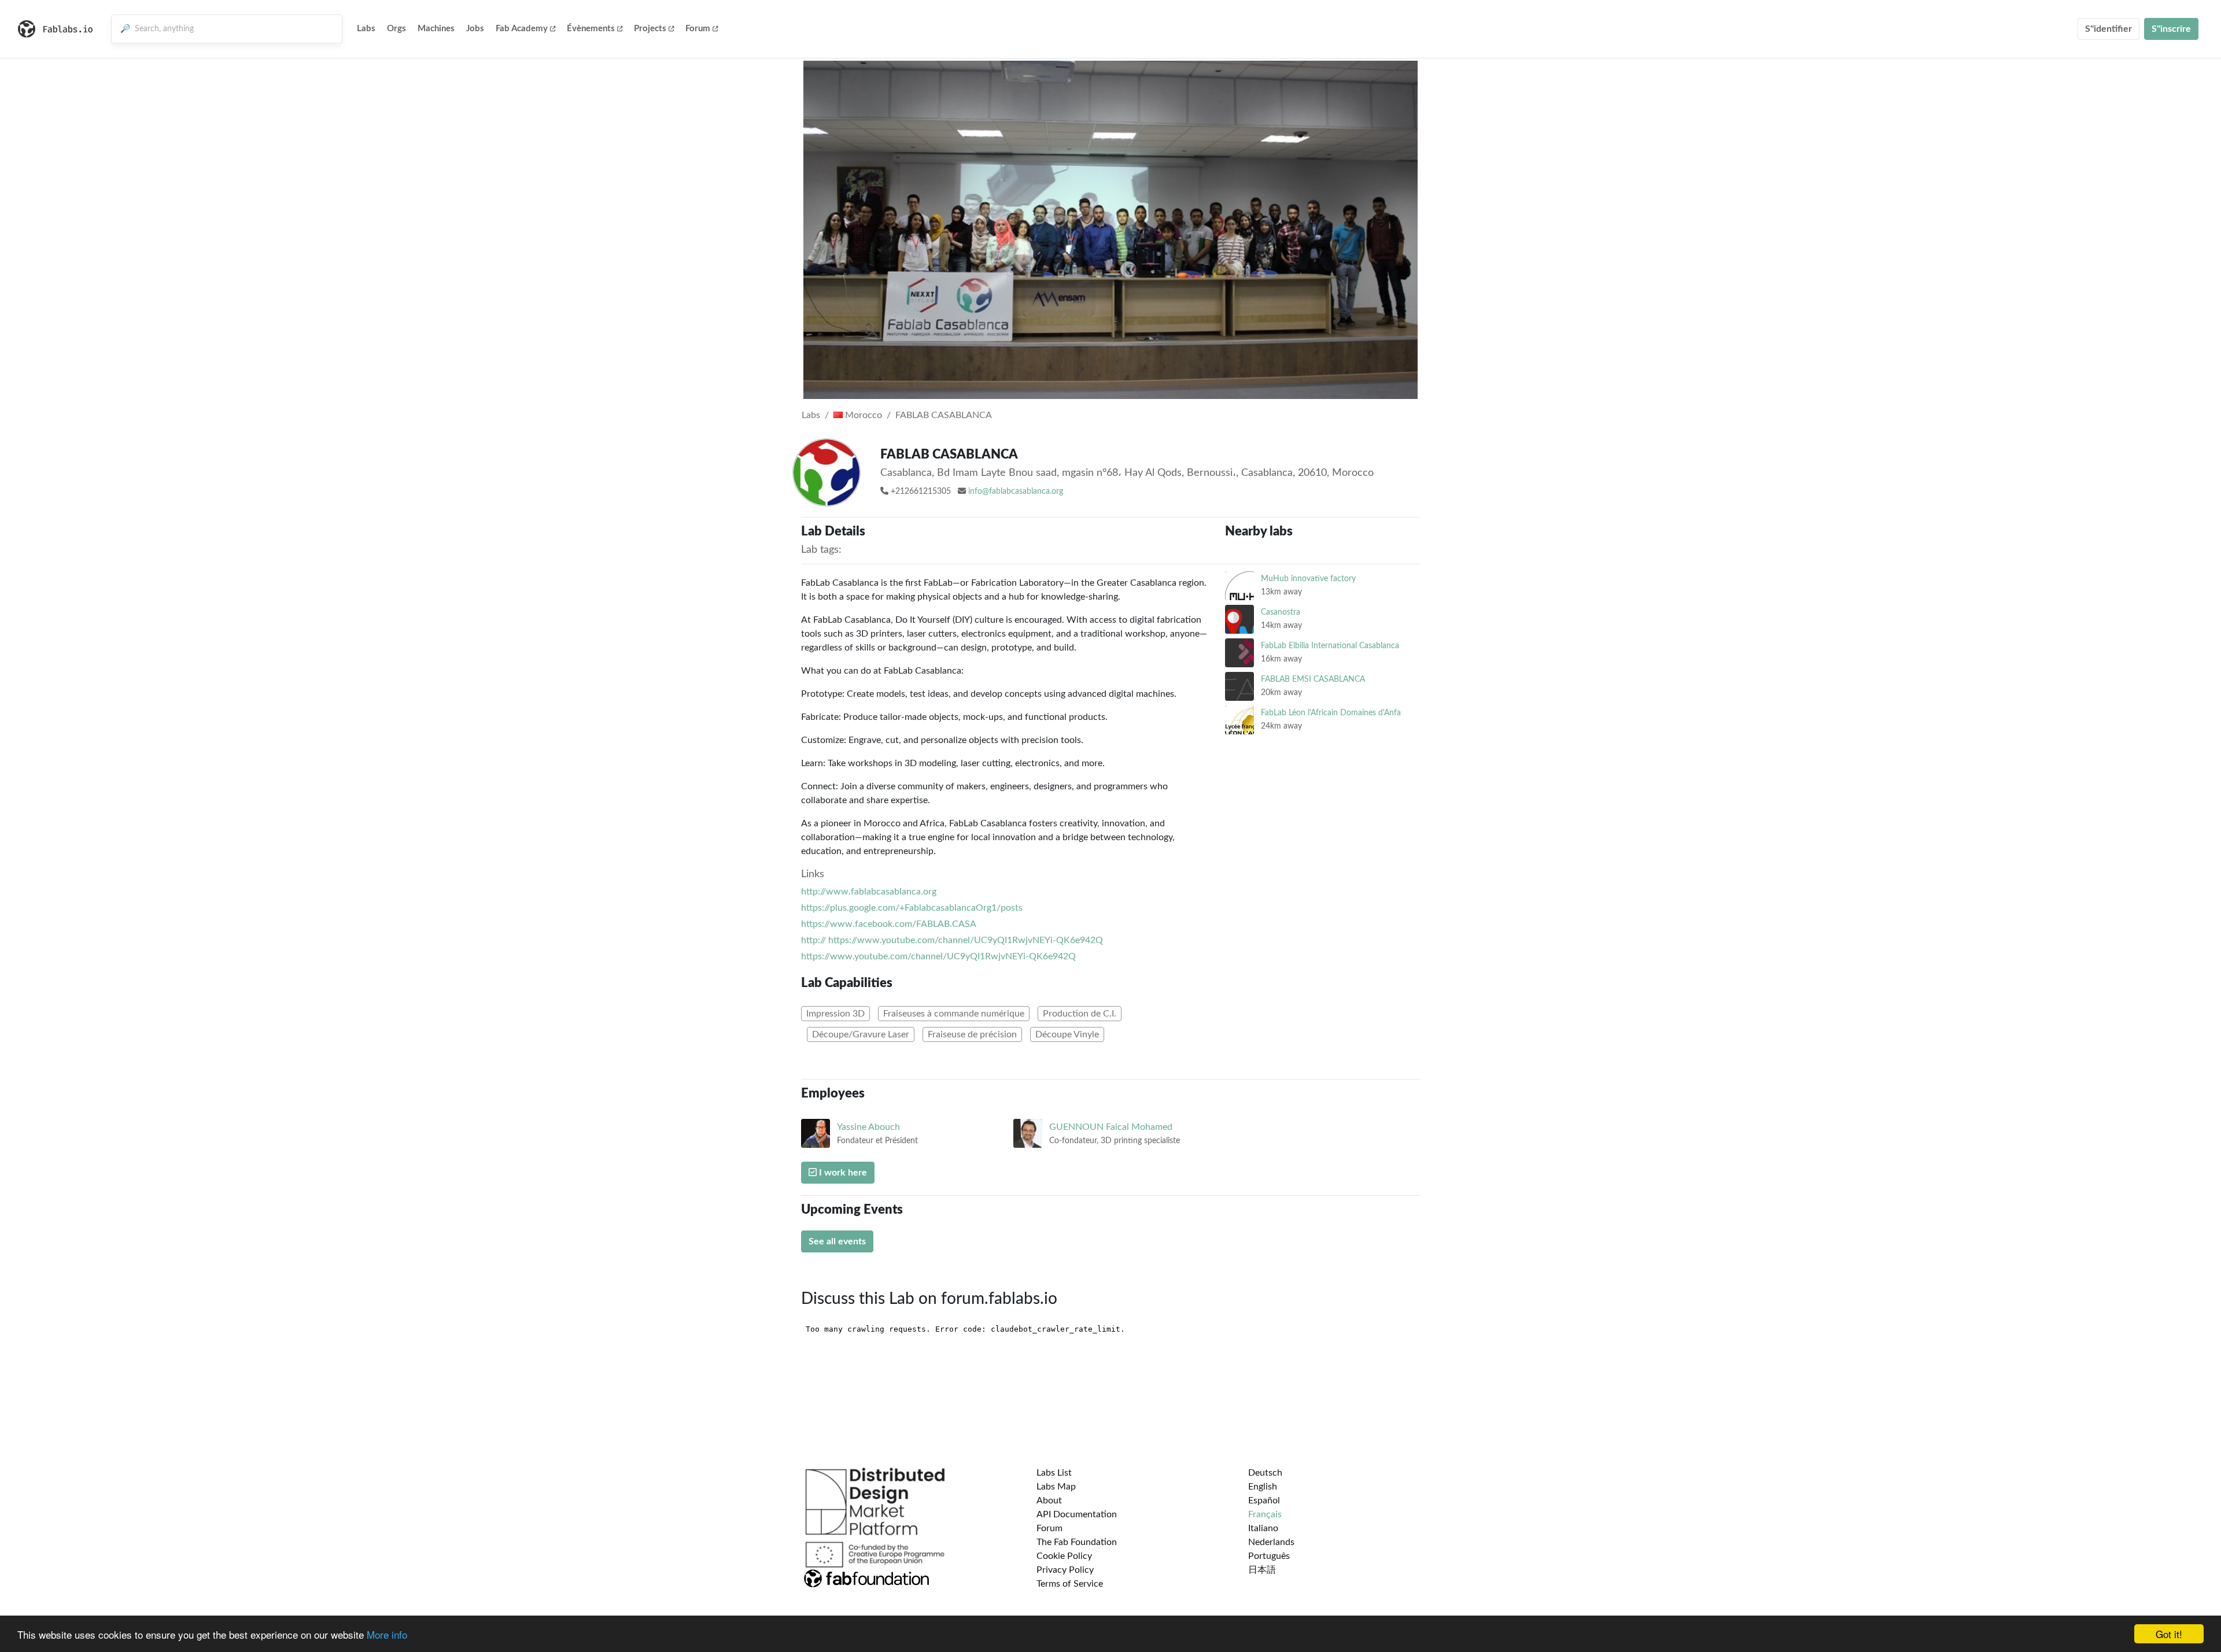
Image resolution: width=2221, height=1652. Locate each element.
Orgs (396, 29)
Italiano (1263, 1528)
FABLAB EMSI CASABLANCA (1313, 679)
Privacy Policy (1065, 1570)
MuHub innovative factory (1308, 579)
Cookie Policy (1064, 1556)
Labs (366, 29)
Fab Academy (522, 29)
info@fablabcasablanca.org (1016, 491)
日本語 (1262, 1570)
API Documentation (1077, 1514)
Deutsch (1265, 1473)
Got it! (2169, 1634)
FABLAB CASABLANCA (944, 415)
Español (1264, 1501)
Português (1269, 1556)
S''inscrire (2171, 29)
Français (1265, 1514)
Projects (650, 29)
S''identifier (2109, 29)
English (1263, 1487)
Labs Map (1056, 1487)
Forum (698, 29)
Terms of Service (1070, 1584)
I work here (842, 1173)
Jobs (475, 29)
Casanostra (1281, 612)
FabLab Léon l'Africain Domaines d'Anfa (1331, 713)
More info (387, 1634)
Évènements (591, 29)
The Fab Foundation (1077, 1542)
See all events (837, 1241)
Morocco (862, 415)
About (1049, 1501)
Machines (436, 29)
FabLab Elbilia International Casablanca (1330, 646)
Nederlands (1271, 1542)
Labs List (1054, 1473)
